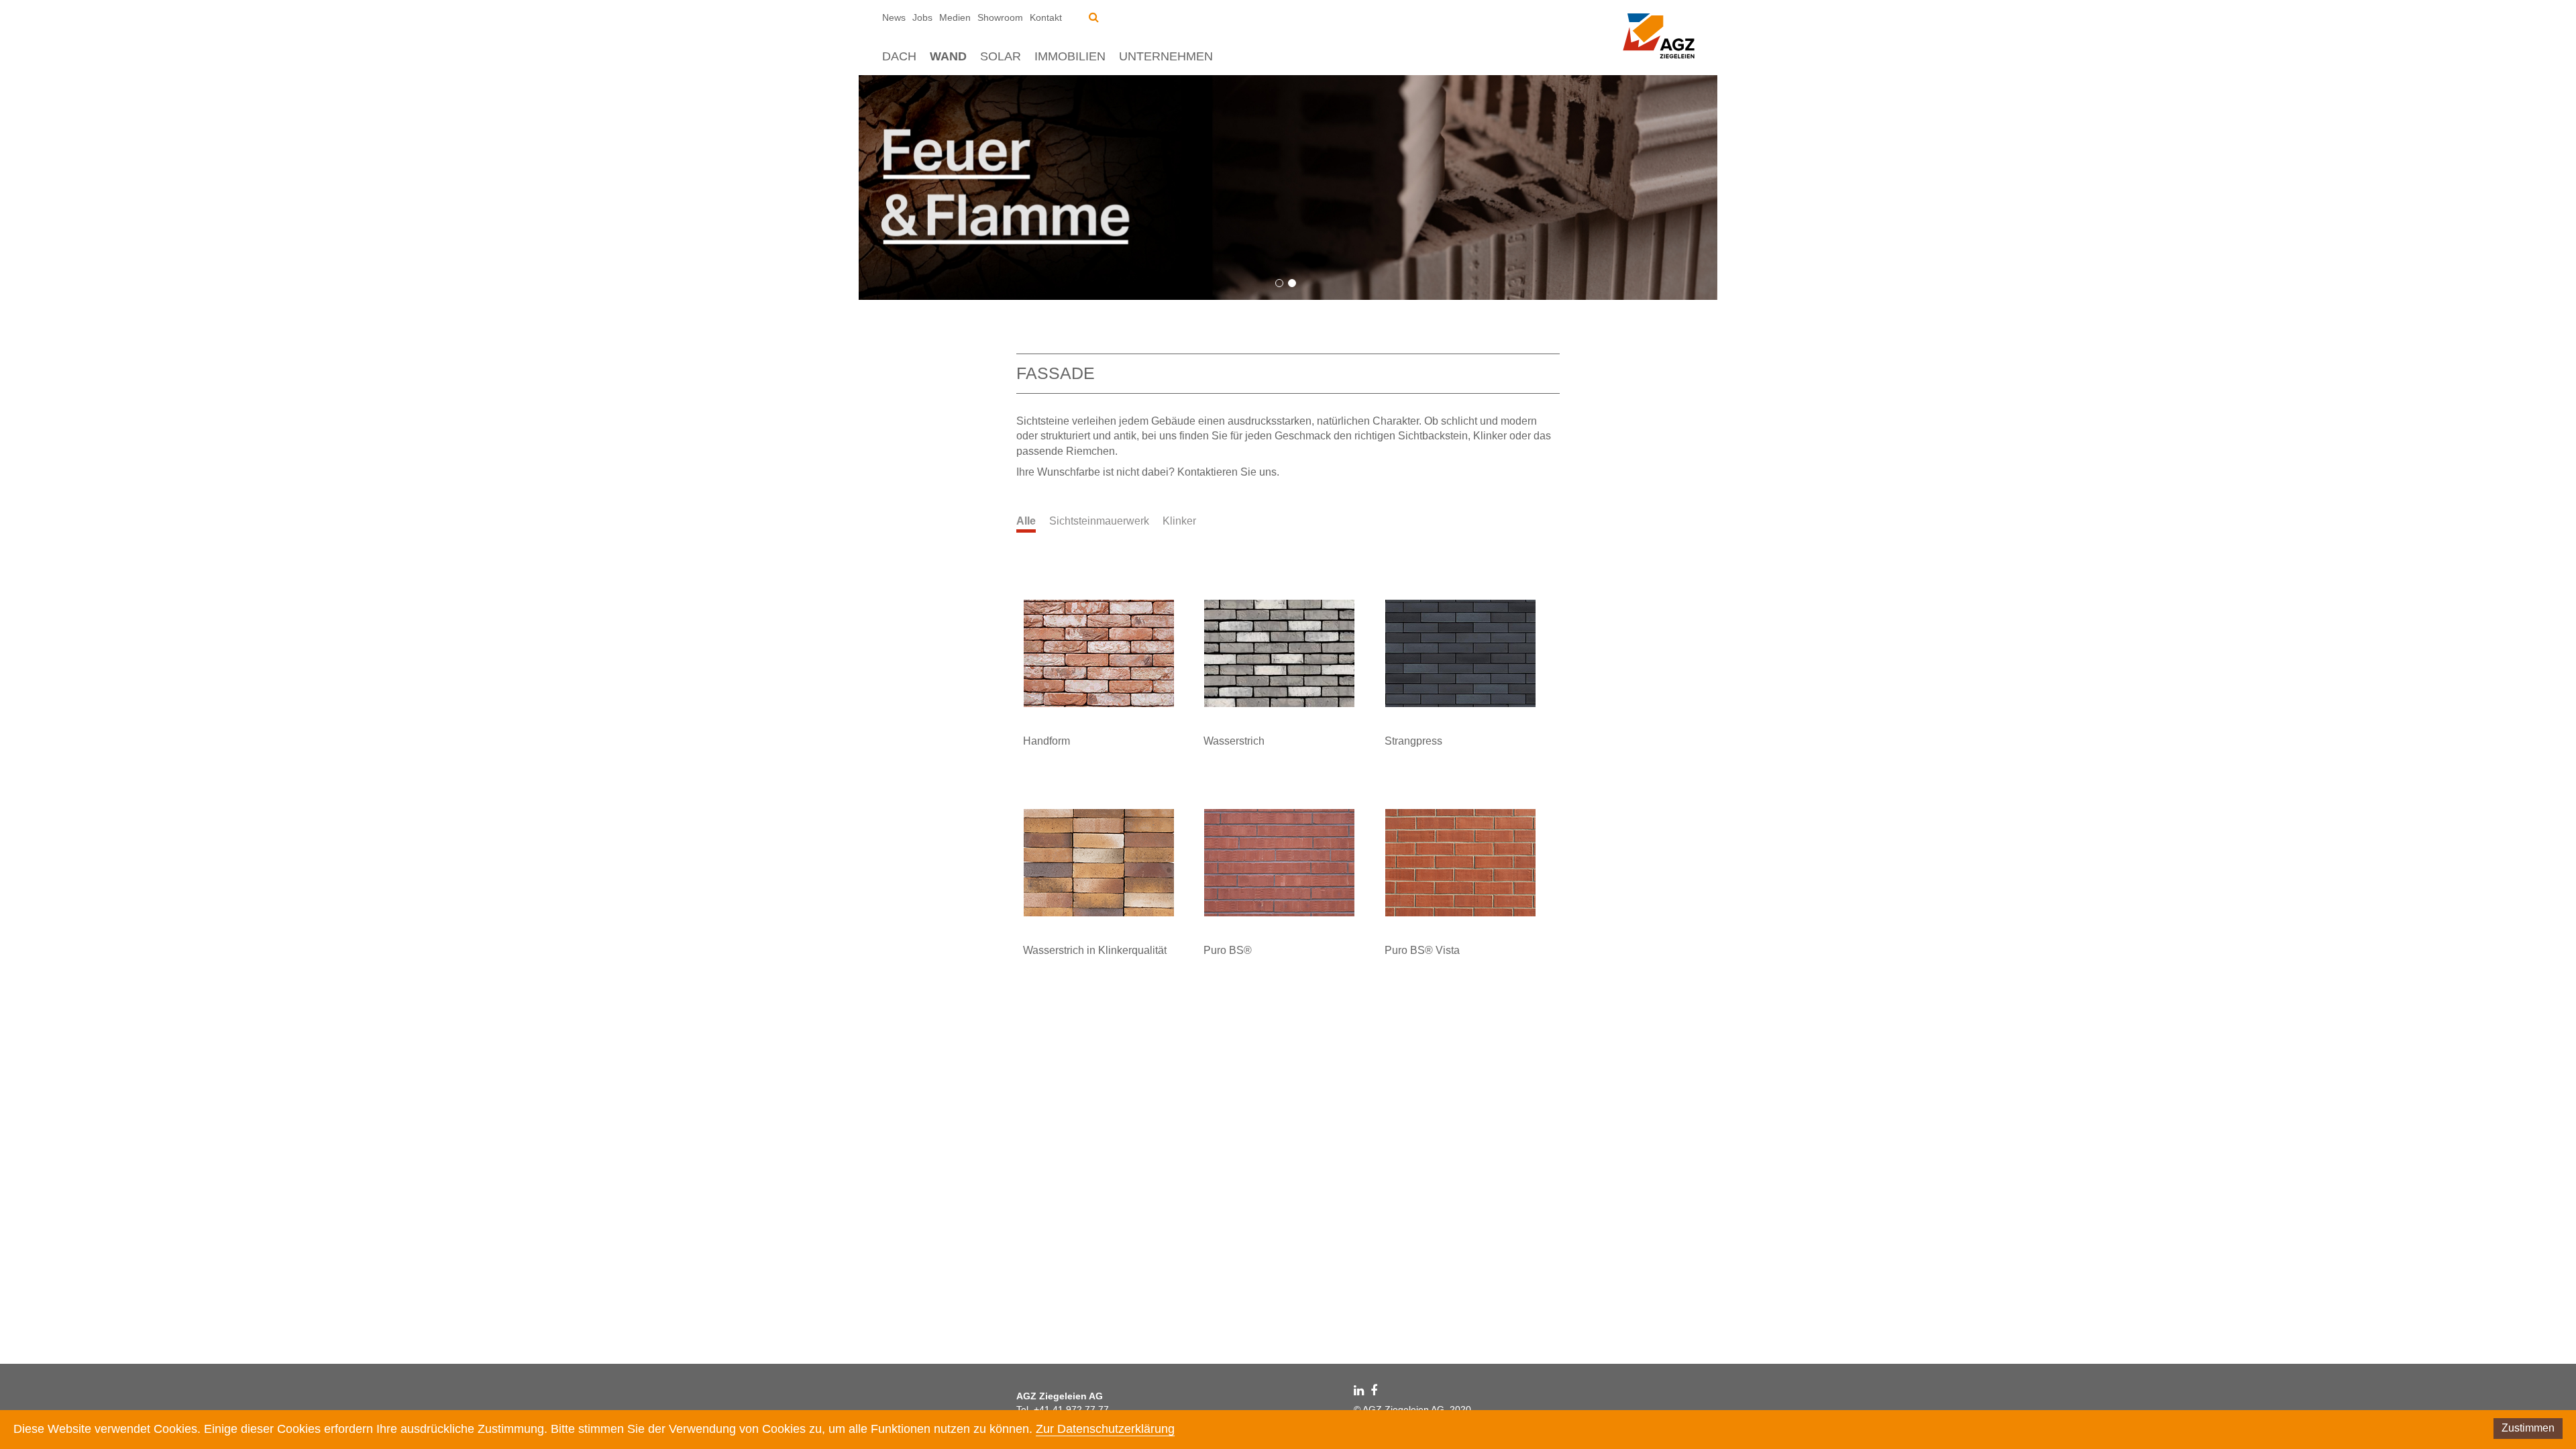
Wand (948, 56)
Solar (1001, 56)
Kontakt (1046, 17)
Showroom (1000, 17)
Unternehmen (1166, 56)
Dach (899, 56)
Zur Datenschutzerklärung (1105, 1429)
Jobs (922, 17)
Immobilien (1070, 56)
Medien (955, 17)
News (894, 17)
